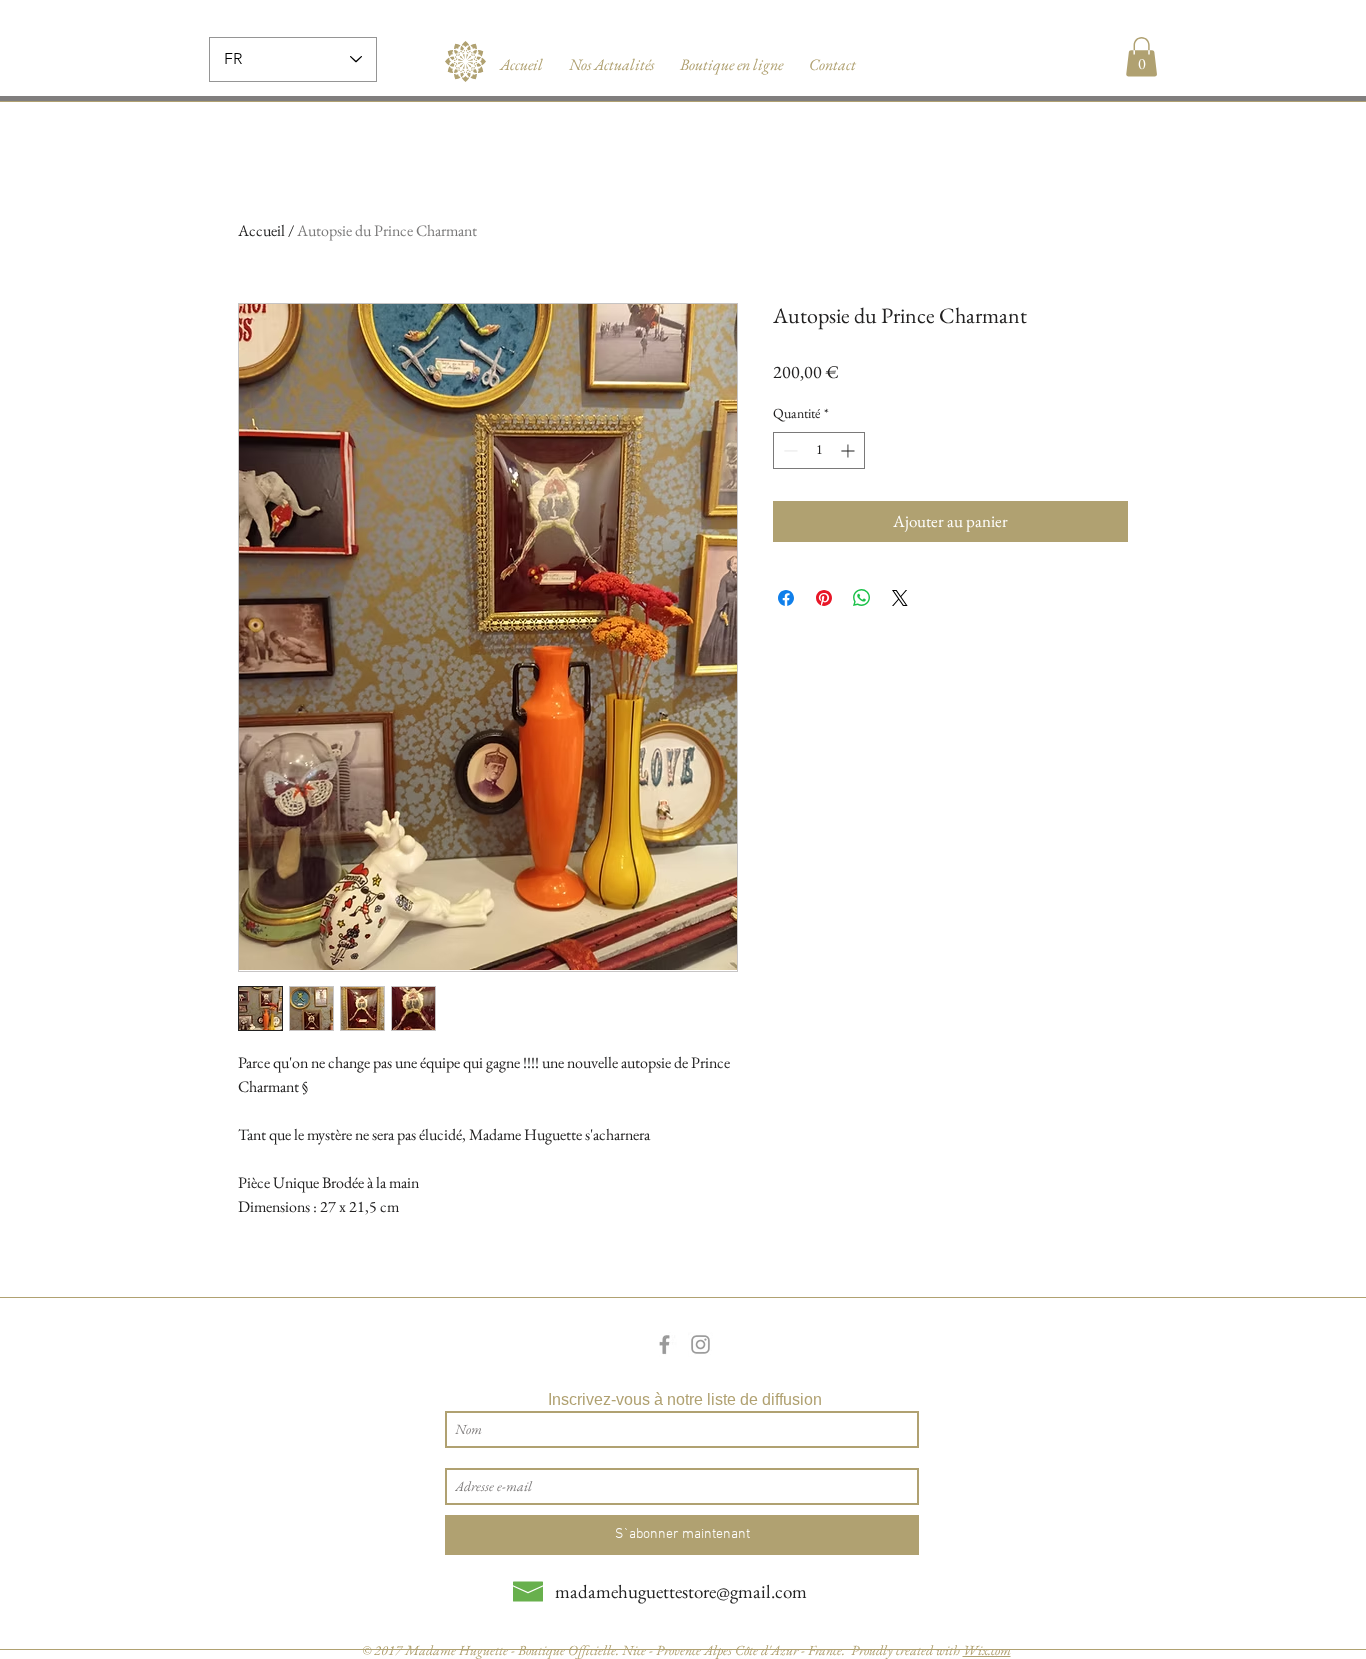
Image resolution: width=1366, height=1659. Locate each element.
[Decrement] (788, 450)
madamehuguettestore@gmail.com (681, 1591)
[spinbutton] (819, 450)
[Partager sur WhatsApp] (862, 598)
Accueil (261, 230)
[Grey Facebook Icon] (664, 1344)
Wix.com (987, 1650)
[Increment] (849, 450)
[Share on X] (900, 598)
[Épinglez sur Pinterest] (824, 598)
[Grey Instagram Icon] (700, 1344)
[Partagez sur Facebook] (786, 598)
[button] (1141, 56)
